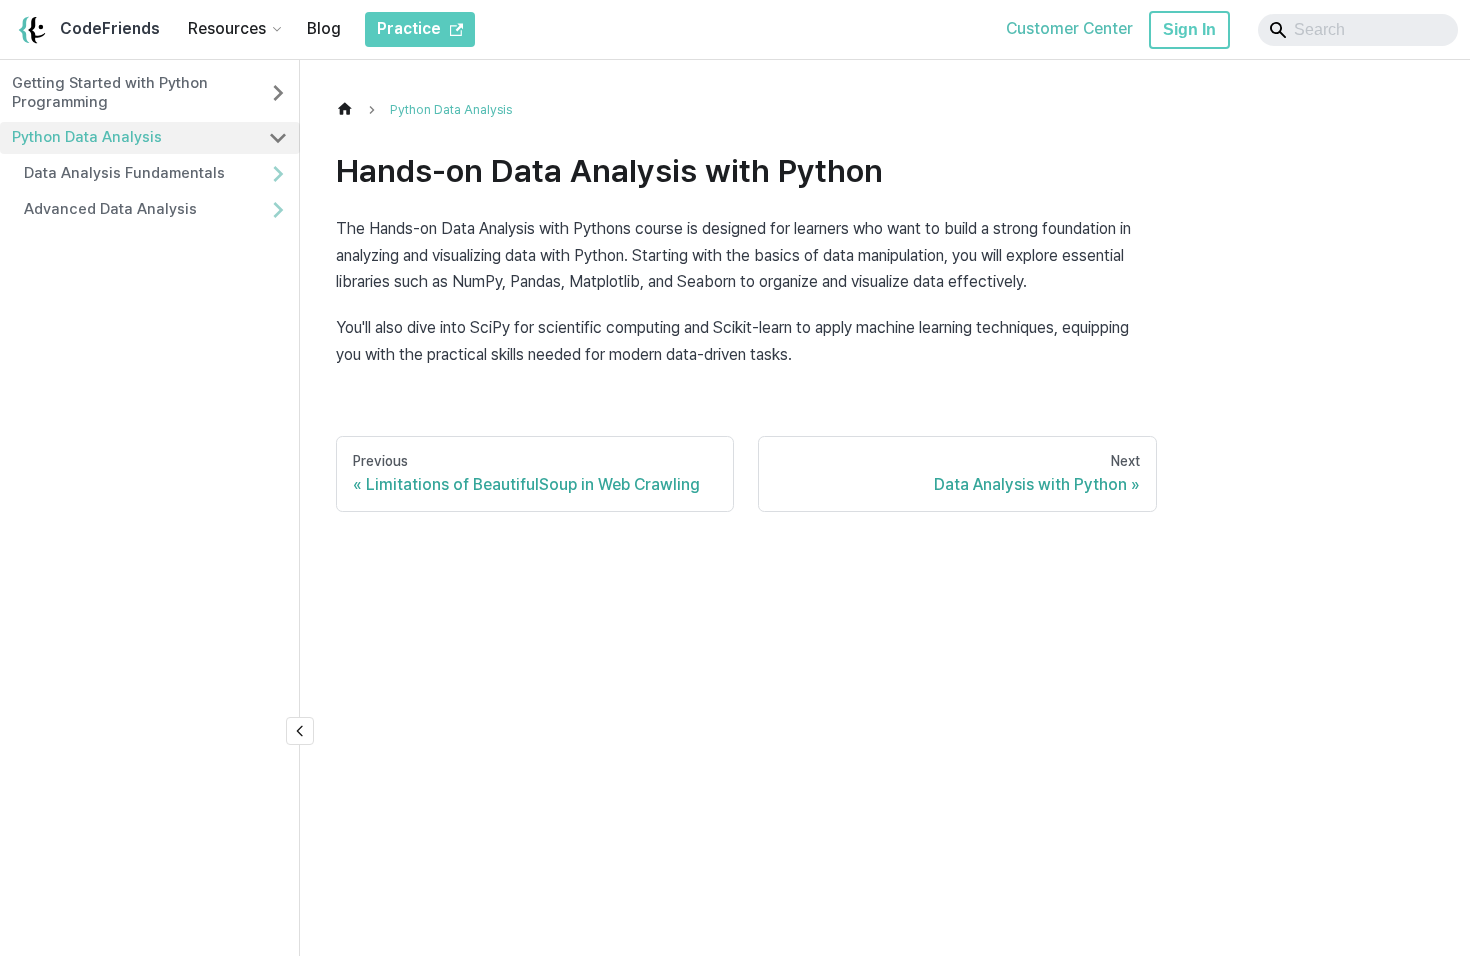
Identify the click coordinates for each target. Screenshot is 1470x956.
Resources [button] (227, 28)
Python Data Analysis (87, 137)
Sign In (1189, 29)
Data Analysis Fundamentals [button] (124, 173)
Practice (409, 28)
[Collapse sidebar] (300, 731)
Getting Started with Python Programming (110, 92)
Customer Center (1069, 28)
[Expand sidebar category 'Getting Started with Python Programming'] (278, 93)
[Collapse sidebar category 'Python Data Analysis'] (278, 138)
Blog (324, 28)
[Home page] (350, 109)
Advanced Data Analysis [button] (110, 209)
